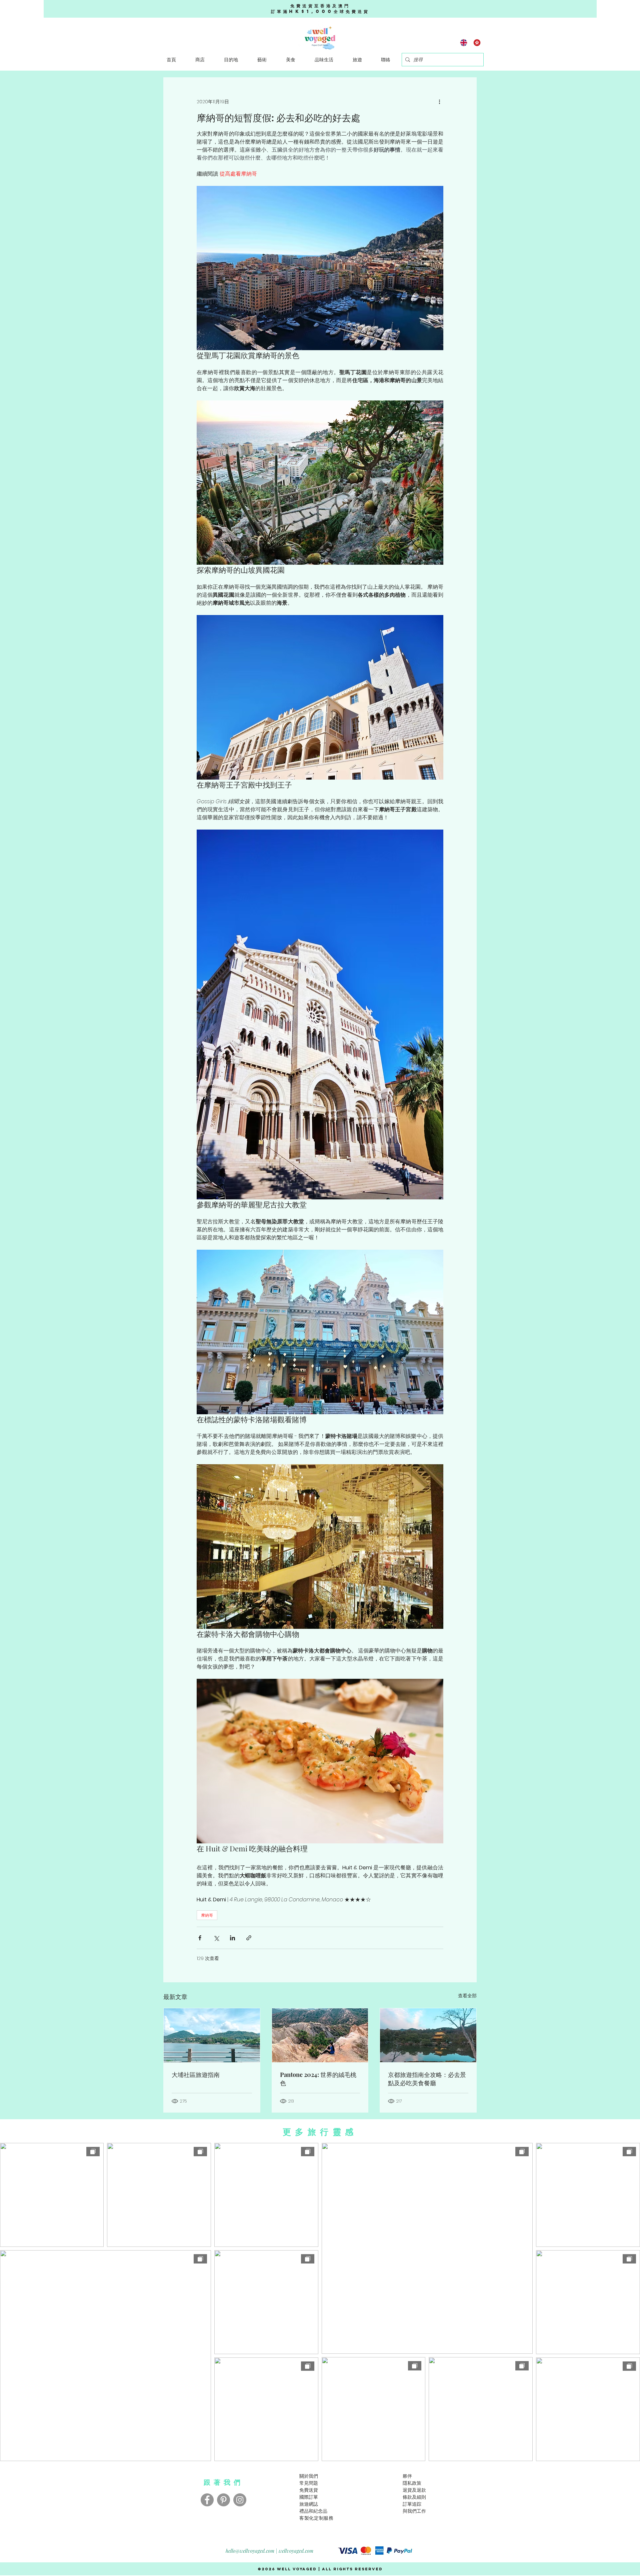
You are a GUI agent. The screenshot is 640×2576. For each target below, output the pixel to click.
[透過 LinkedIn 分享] (232, 1938)
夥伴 (407, 2476)
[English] (464, 42)
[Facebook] (207, 2500)
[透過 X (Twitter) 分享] (216, 1938)
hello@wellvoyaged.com (250, 2551)
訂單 (407, 2504)
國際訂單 (309, 2497)
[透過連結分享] (249, 1938)
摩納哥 (207, 1915)
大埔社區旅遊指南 (196, 2075)
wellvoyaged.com (296, 2551)
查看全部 (467, 1996)
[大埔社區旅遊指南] (212, 2035)
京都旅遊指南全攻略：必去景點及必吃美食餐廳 (427, 2079)
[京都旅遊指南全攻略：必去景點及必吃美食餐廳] (428, 2035)
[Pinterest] (223, 2500)
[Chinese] (477, 42)
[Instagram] (240, 2500)
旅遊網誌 (309, 2504)
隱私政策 (412, 2483)
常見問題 (309, 2483)
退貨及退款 (414, 2490)
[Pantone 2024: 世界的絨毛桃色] (320, 2035)
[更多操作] (439, 102)
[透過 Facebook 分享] (200, 1938)
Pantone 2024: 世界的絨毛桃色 (318, 2079)
